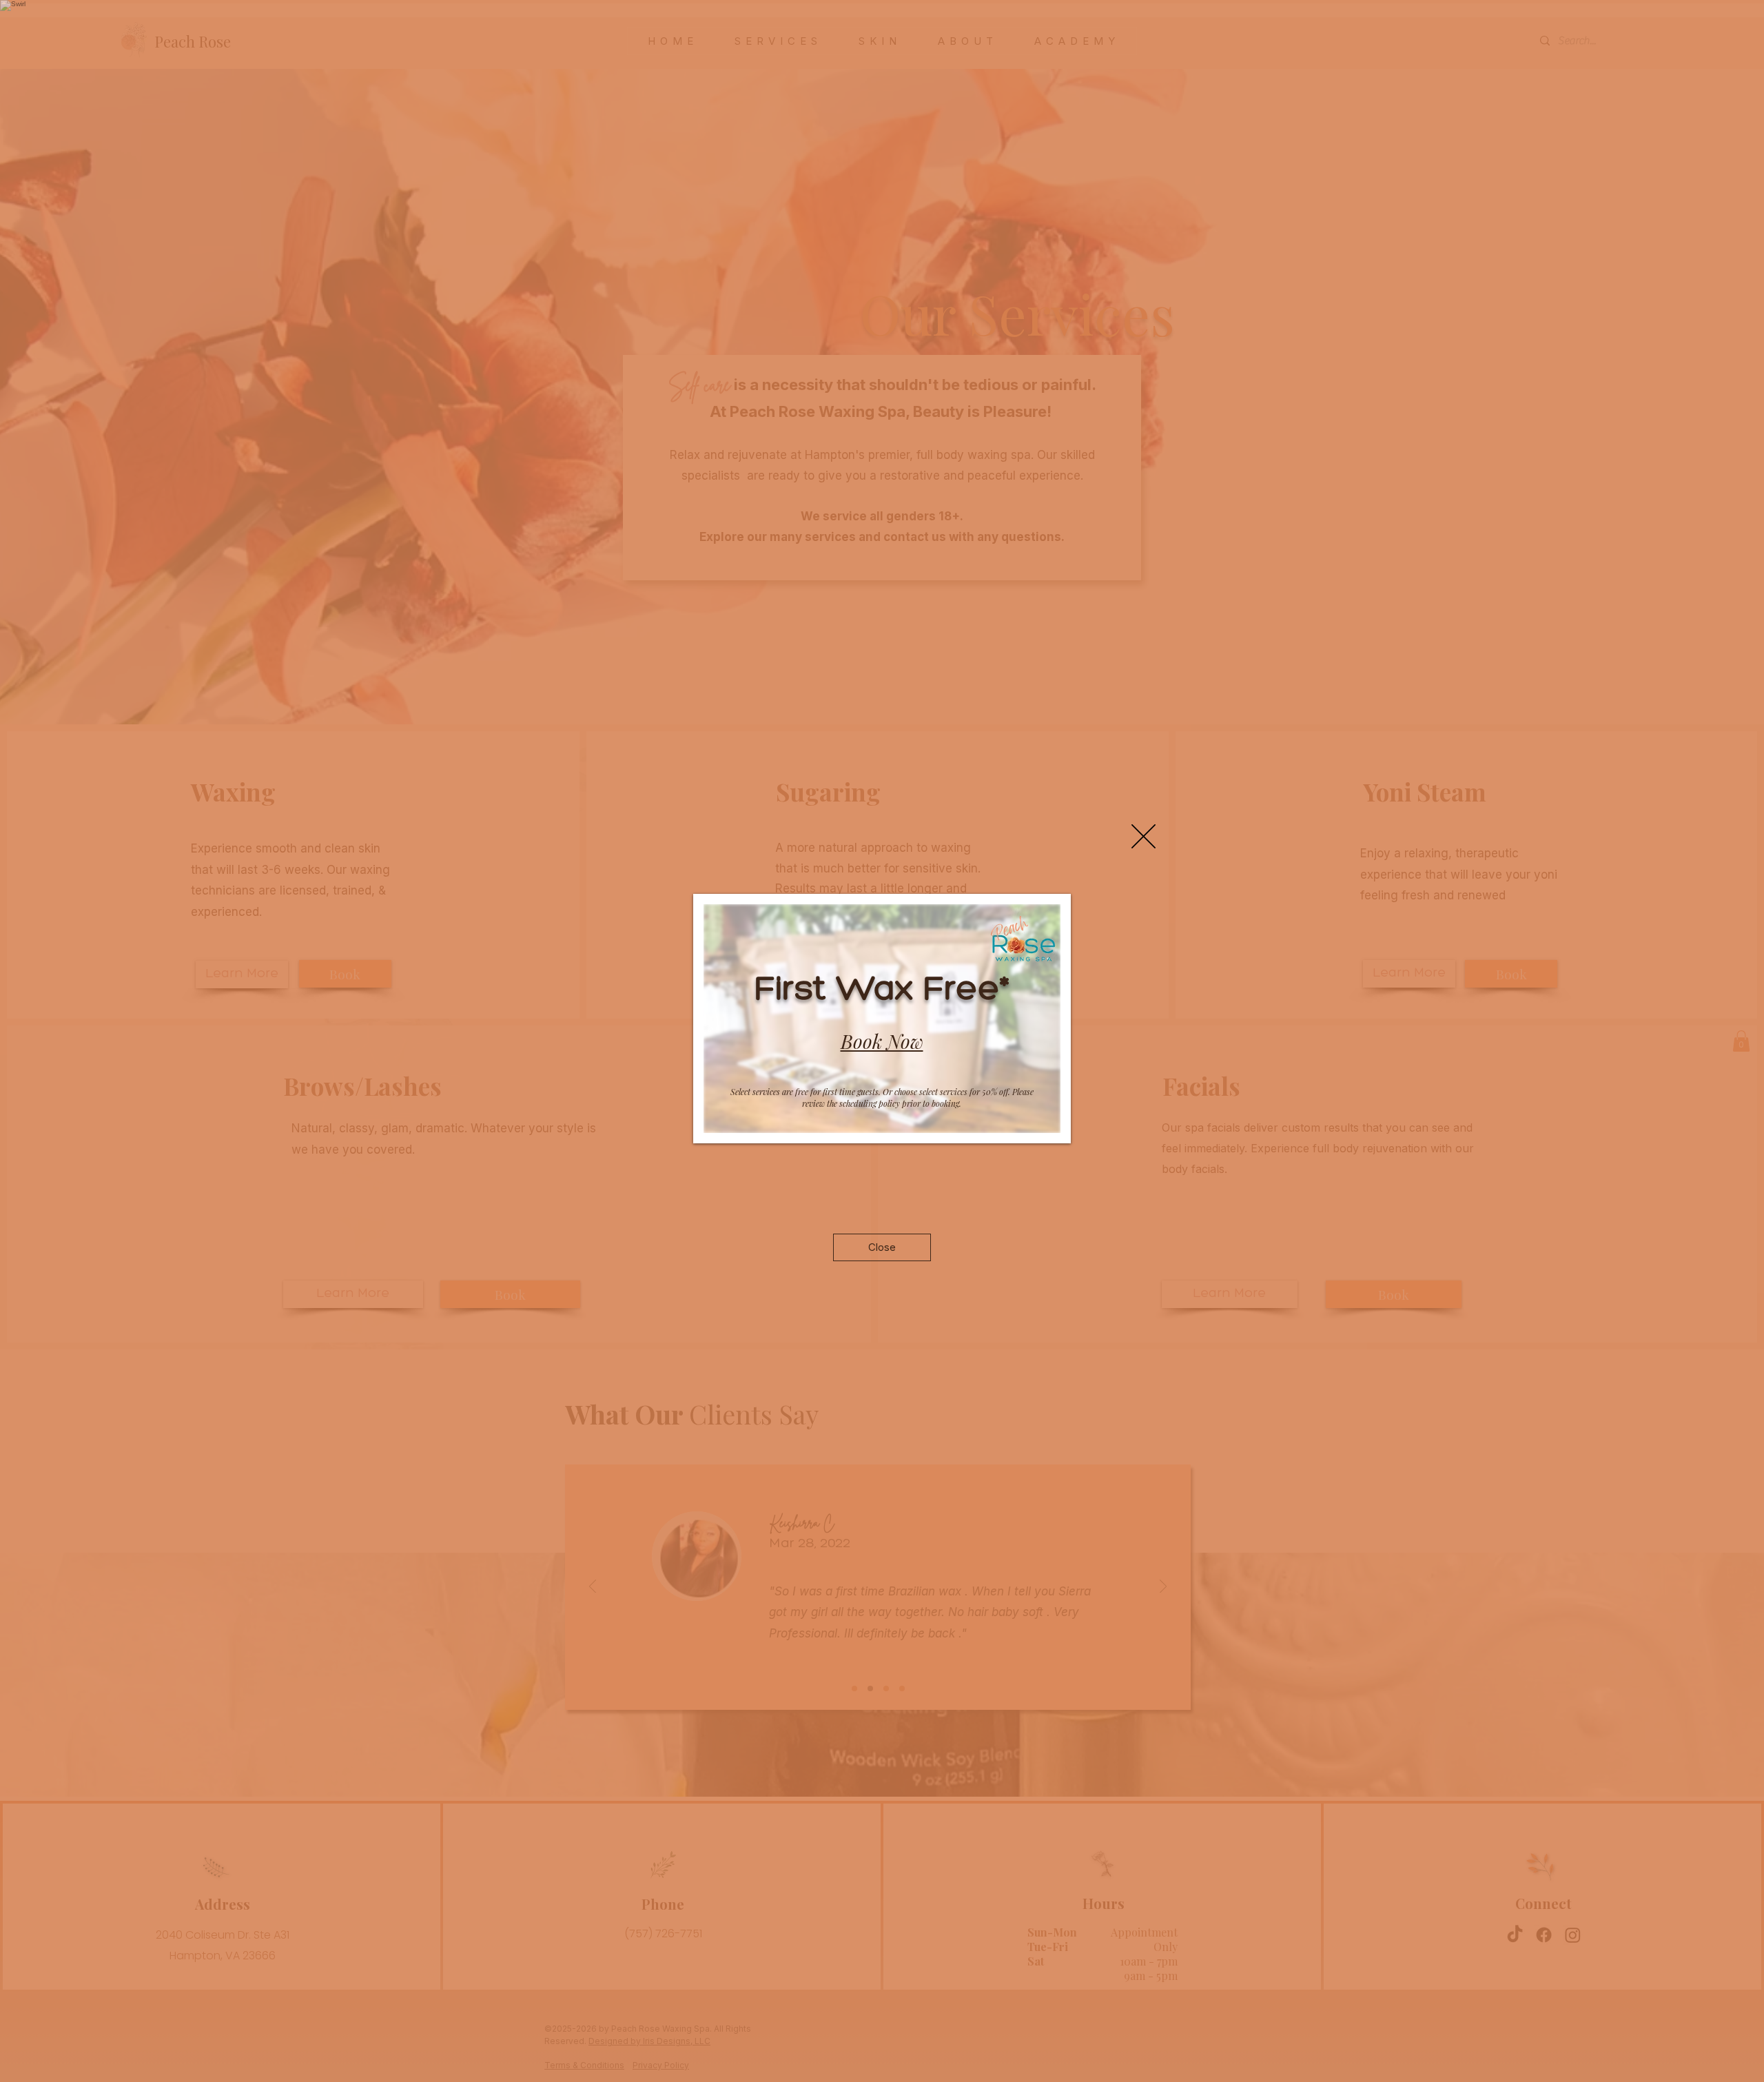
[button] (1143, 836)
